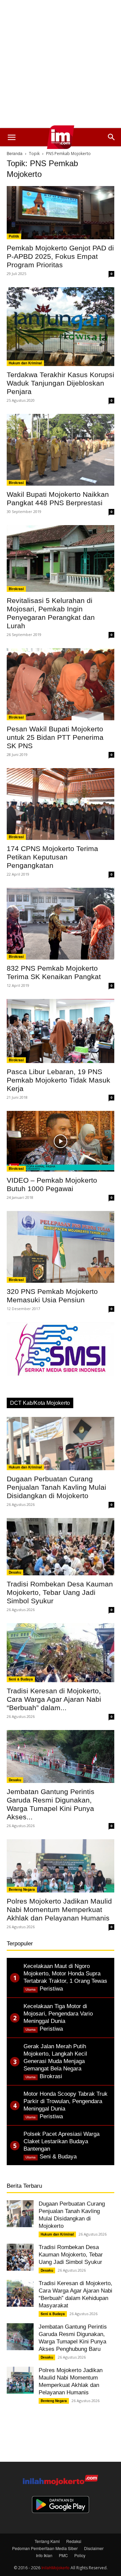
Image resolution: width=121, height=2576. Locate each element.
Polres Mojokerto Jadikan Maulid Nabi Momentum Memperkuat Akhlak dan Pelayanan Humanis (59, 1910)
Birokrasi (16, 483)
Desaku (15, 1572)
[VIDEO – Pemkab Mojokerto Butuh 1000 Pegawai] (61, 1141)
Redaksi (74, 2541)
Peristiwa (51, 1989)
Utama (31, 1989)
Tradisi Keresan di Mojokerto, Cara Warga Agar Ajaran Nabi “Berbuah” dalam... (54, 1699)
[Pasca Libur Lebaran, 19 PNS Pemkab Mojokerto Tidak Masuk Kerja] (61, 1031)
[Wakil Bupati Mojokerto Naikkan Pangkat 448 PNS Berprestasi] (61, 450)
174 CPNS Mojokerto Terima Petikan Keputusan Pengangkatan (52, 857)
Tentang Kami (47, 2541)
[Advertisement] (61, 64)
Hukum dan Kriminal (25, 363)
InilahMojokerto (55, 2567)
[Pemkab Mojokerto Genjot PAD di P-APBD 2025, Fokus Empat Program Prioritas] (61, 213)
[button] (11, 137)
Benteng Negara (22, 1889)
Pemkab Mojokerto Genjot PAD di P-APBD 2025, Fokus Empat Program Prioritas (60, 256)
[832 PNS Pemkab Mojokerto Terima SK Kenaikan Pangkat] (61, 924)
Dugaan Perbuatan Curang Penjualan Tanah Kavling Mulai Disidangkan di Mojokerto (56, 1487)
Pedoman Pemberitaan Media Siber (45, 2548)
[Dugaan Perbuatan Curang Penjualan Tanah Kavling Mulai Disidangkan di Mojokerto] (61, 1444)
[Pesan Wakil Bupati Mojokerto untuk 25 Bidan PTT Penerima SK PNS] (61, 684)
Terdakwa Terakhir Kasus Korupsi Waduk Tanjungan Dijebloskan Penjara (61, 383)
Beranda (15, 153)
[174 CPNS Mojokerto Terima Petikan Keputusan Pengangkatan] (61, 804)
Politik (14, 236)
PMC (63, 2555)
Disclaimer (94, 2548)
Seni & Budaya (21, 1679)
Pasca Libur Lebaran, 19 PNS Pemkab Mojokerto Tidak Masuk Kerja (58, 1080)
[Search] (112, 137)
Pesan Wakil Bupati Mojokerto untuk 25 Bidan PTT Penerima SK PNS (55, 737)
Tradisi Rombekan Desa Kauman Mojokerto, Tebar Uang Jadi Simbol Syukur (60, 1592)
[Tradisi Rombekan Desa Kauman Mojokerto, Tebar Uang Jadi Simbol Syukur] (61, 1547)
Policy (80, 2555)
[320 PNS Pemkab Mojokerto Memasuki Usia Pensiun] (61, 1247)
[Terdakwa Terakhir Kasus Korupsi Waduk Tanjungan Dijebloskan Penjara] (61, 327)
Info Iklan (44, 2555)
